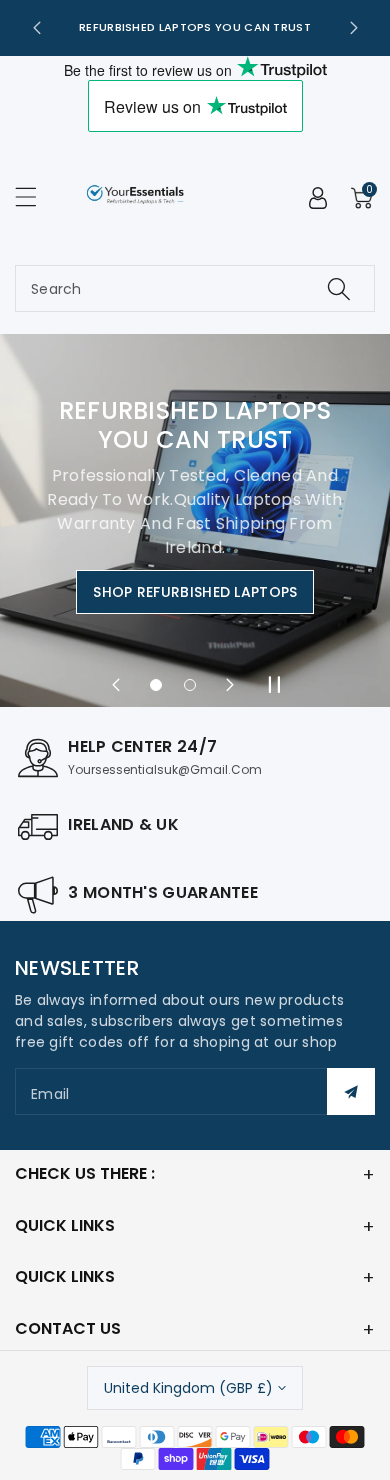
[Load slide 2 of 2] (190, 685)
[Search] (339, 288)
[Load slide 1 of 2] (156, 685)
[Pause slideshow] (274, 685)
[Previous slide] (37, 28)
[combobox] (195, 288)
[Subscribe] (351, 1091)
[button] (35, 196)
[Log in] (318, 198)
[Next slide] (354, 28)
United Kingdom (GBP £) (188, 1388)
